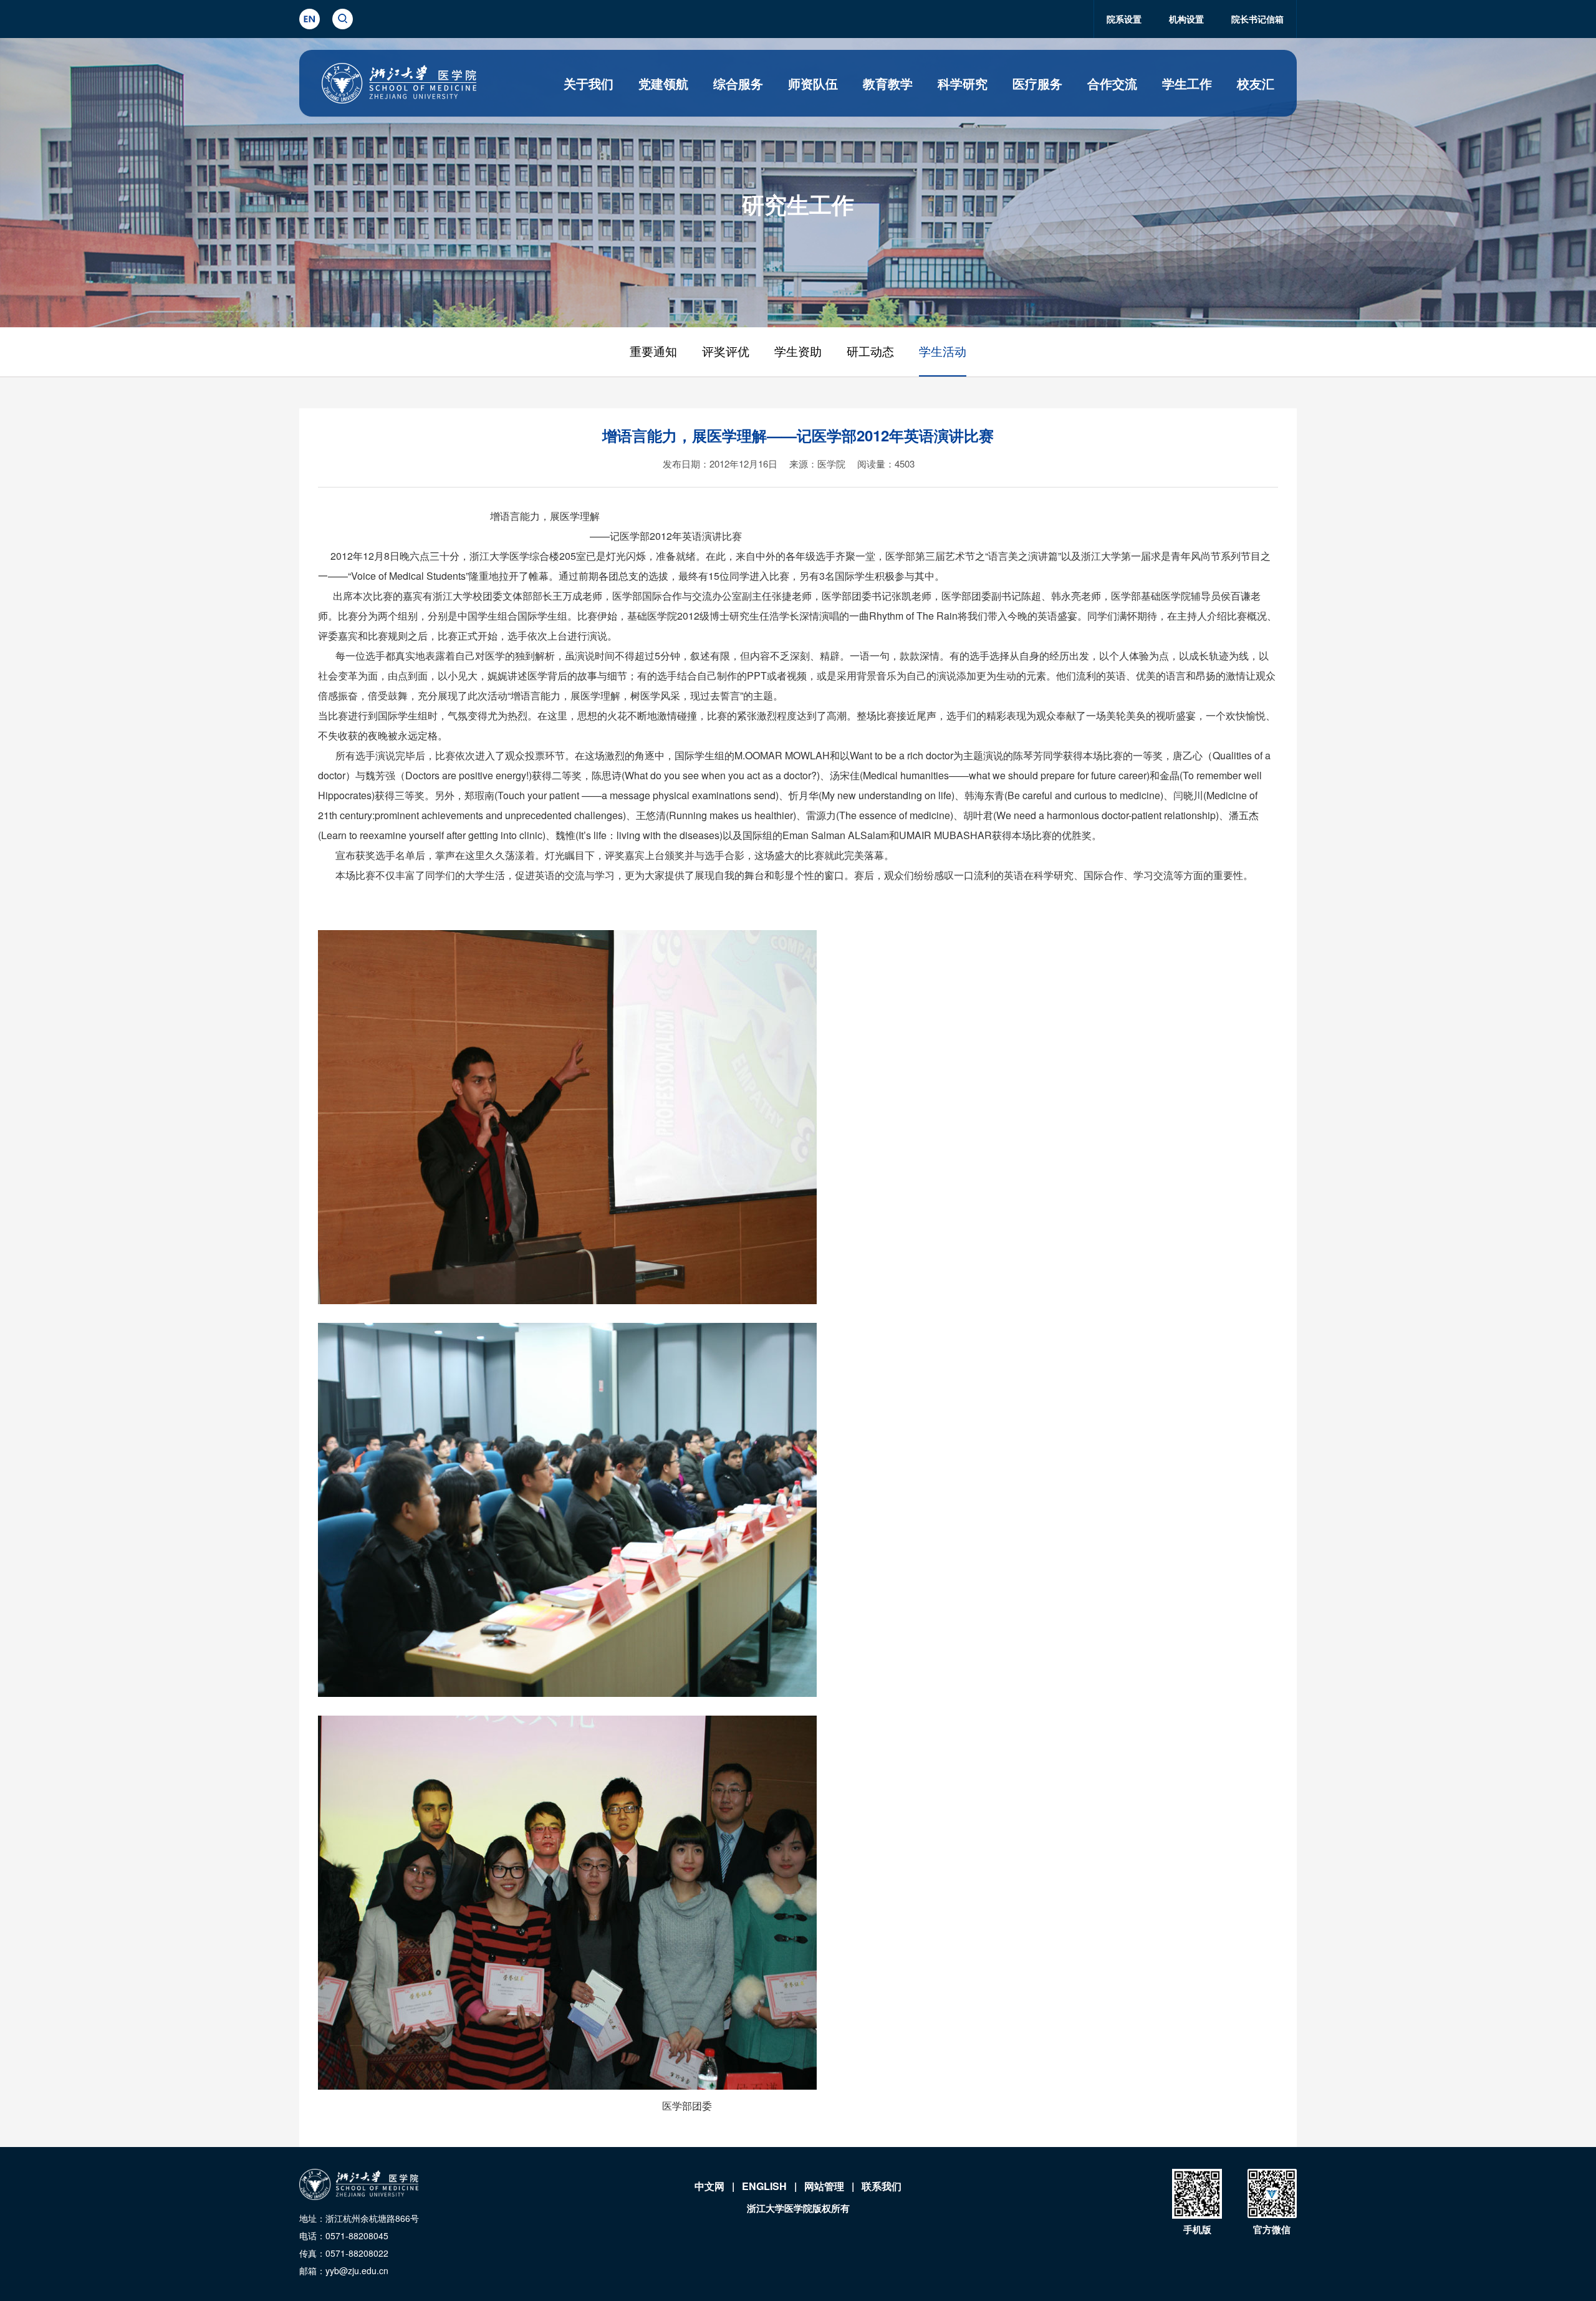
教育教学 (888, 83)
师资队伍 (813, 83)
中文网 (709, 2186)
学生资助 (798, 352)
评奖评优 (726, 352)
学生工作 (1187, 83)
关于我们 (589, 83)
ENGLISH (764, 2186)
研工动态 (870, 352)
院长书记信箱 (1257, 19)
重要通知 (653, 352)
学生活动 (943, 352)
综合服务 (738, 83)
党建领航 (663, 83)
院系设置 (1124, 19)
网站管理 (824, 2186)
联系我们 (882, 2186)
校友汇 (1256, 83)
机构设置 (1186, 19)
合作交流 (1112, 83)
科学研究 (963, 83)
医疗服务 (1037, 83)
